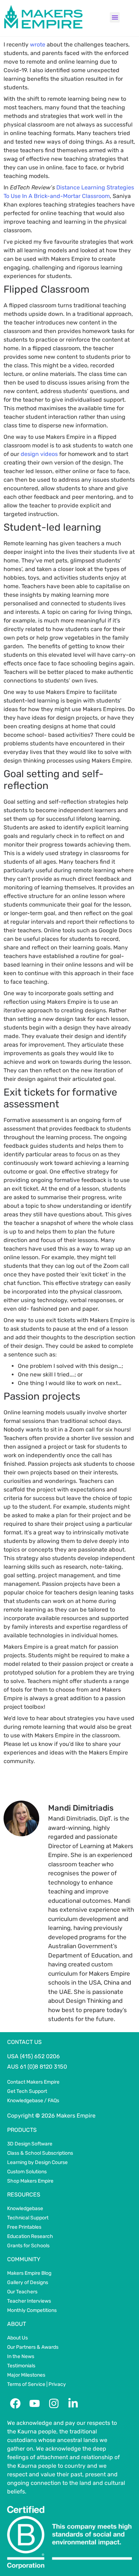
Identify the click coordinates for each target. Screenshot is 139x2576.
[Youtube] (35, 2403)
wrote (38, 44)
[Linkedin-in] (73, 2403)
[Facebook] (15, 2403)
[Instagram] (54, 2403)
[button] (115, 17)
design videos (39, 454)
